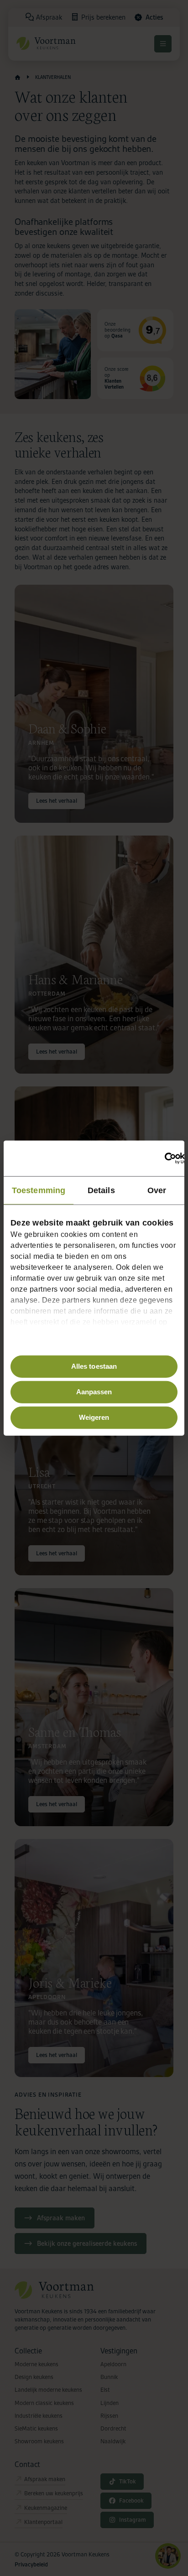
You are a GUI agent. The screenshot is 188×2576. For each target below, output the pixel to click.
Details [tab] (101, 1190)
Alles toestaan (94, 1366)
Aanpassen (94, 1392)
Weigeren (94, 1417)
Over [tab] (157, 1190)
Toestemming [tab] (39, 1190)
